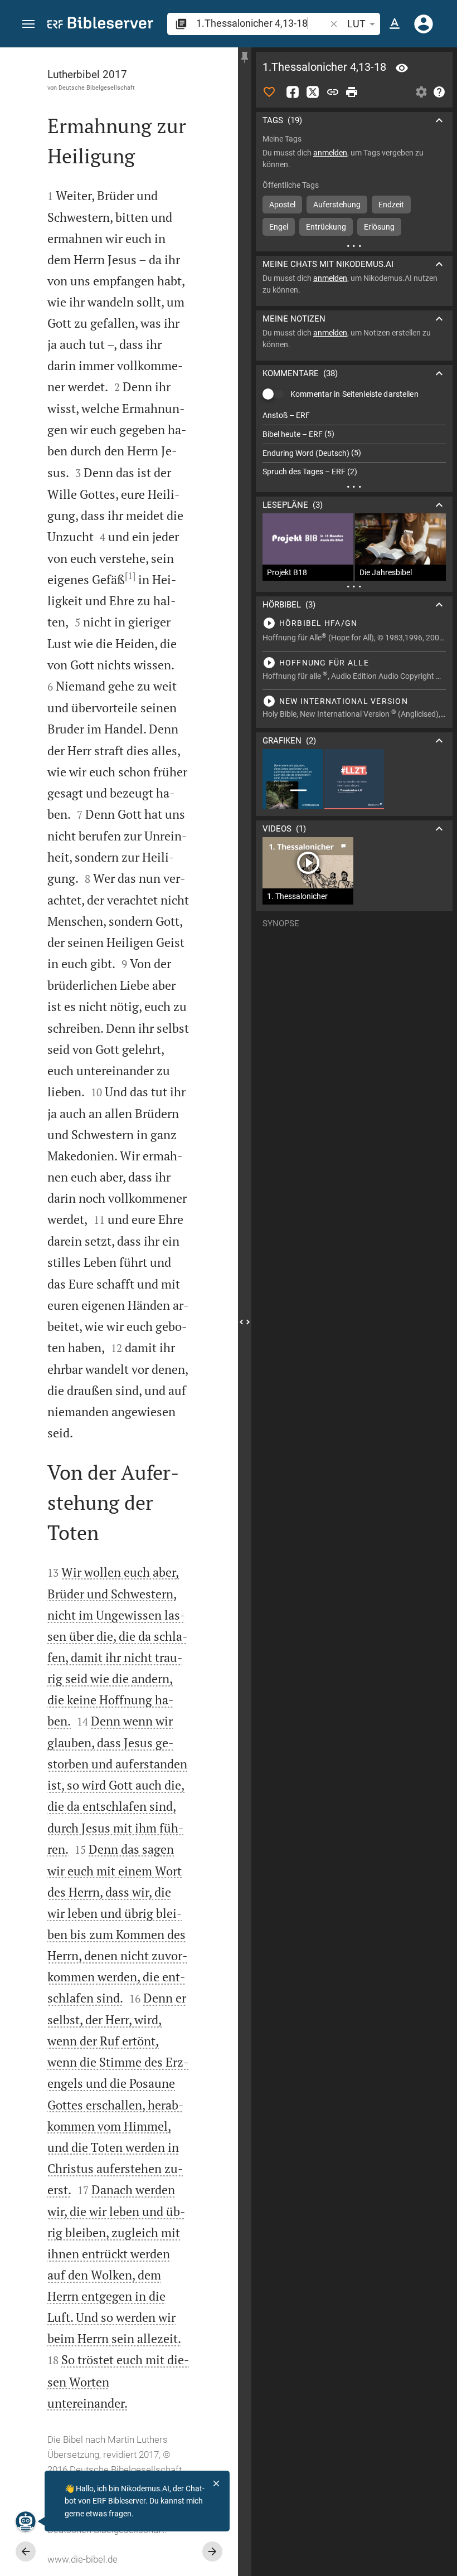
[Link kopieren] (333, 92)
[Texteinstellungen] (395, 24)
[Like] (269, 92)
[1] (130, 576)
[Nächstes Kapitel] (212, 2551)
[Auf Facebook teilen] (293, 92)
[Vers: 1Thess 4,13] (402, 68)
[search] (262, 23)
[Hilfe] (439, 92)
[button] (28, 24)
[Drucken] (352, 92)
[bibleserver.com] (100, 25)
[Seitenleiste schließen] (245, 1322)
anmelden (330, 153)
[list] (354, 444)
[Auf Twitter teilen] (313, 92)
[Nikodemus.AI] (26, 2521)
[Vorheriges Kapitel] (26, 2551)
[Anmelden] (424, 24)
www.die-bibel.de (82, 2559)
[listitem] (354, 415)
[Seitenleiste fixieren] (245, 57)
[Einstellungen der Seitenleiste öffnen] (421, 92)
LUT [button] (356, 24)
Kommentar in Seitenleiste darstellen (354, 394)
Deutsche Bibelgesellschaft (97, 88)
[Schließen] (216, 2483)
